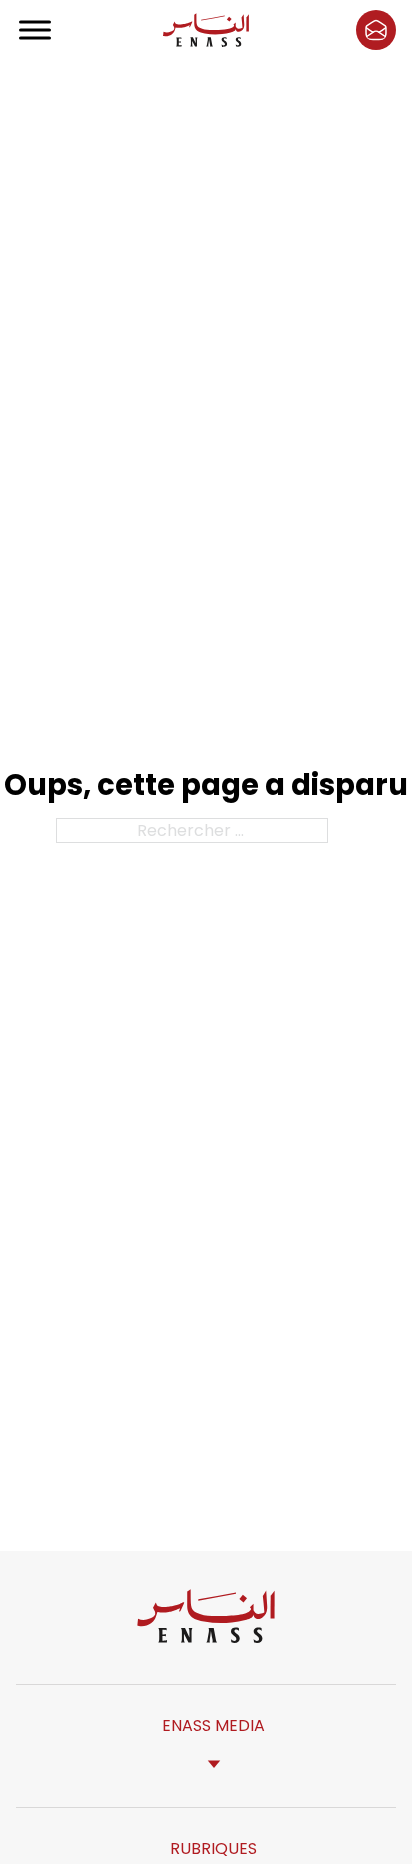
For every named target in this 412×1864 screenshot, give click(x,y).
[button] (376, 30)
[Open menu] (36, 30)
